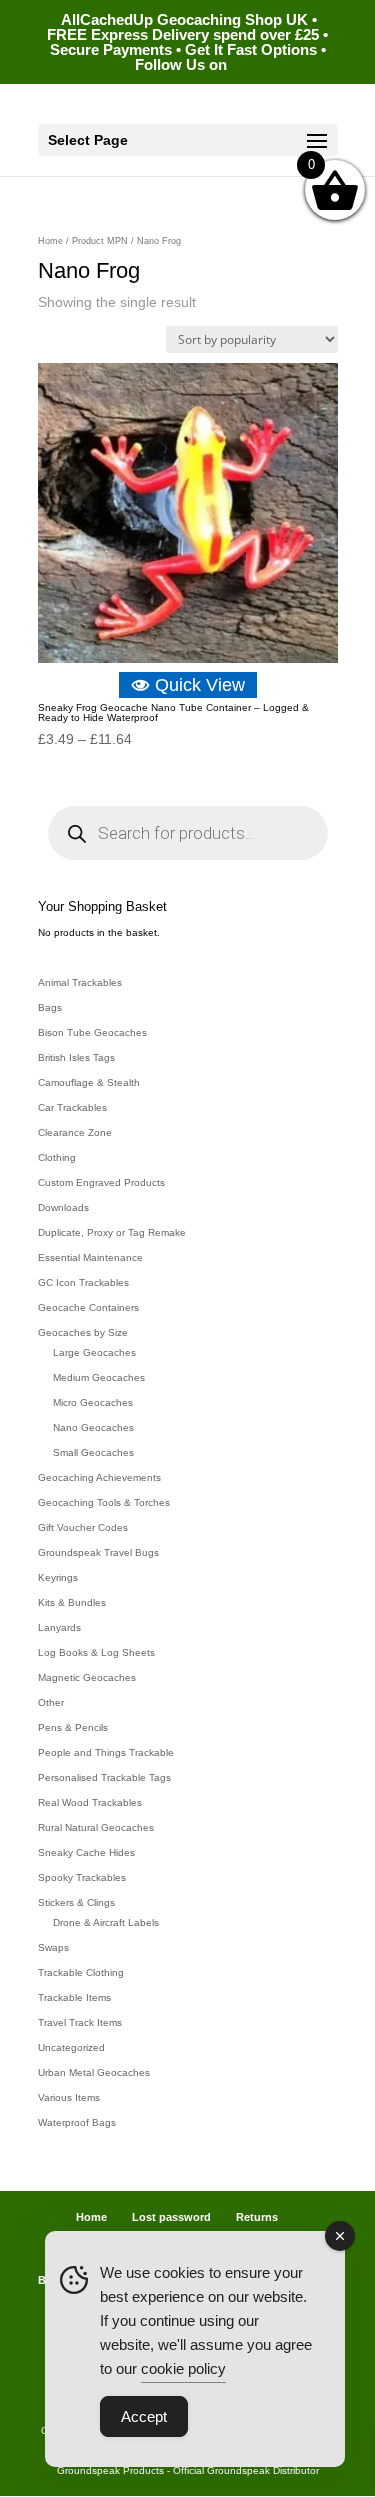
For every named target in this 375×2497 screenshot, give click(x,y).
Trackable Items (74, 1997)
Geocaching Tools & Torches (104, 1502)
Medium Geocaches (99, 1377)
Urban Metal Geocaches (94, 2072)
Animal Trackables (80, 982)
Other (51, 1702)
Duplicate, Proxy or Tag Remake (112, 1232)
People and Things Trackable (106, 1752)
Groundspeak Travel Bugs (98, 1552)
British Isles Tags (76, 1057)
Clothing (57, 1157)
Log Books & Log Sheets (96, 1652)
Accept (144, 2416)
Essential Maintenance (90, 1257)
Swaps (53, 1947)
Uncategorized (71, 2047)
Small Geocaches (93, 1452)
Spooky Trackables (82, 1877)
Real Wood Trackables (90, 1802)
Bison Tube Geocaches (92, 1032)
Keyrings (58, 1577)
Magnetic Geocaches (87, 1677)
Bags (50, 1007)
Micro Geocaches (93, 1402)
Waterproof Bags (77, 2122)
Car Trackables (72, 1107)
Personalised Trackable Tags (104, 1777)
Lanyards (59, 1627)
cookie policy (183, 2368)
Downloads (63, 1207)
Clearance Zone (75, 1132)
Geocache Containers (88, 1307)
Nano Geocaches (93, 1427)
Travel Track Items (80, 2022)
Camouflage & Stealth (89, 1082)
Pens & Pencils (73, 1727)
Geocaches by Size (83, 1332)
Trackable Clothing (81, 1972)
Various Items (69, 2097)
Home (50, 241)
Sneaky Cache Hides (86, 1852)
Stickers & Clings (76, 1902)
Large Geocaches (94, 1352)
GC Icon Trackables (83, 1282)
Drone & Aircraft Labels (106, 1922)
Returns (257, 2217)
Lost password (171, 2217)
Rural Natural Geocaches (96, 1827)
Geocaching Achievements (99, 1477)
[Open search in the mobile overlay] (188, 833)
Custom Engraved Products (101, 1182)
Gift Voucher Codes (83, 1527)
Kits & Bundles (72, 1602)
